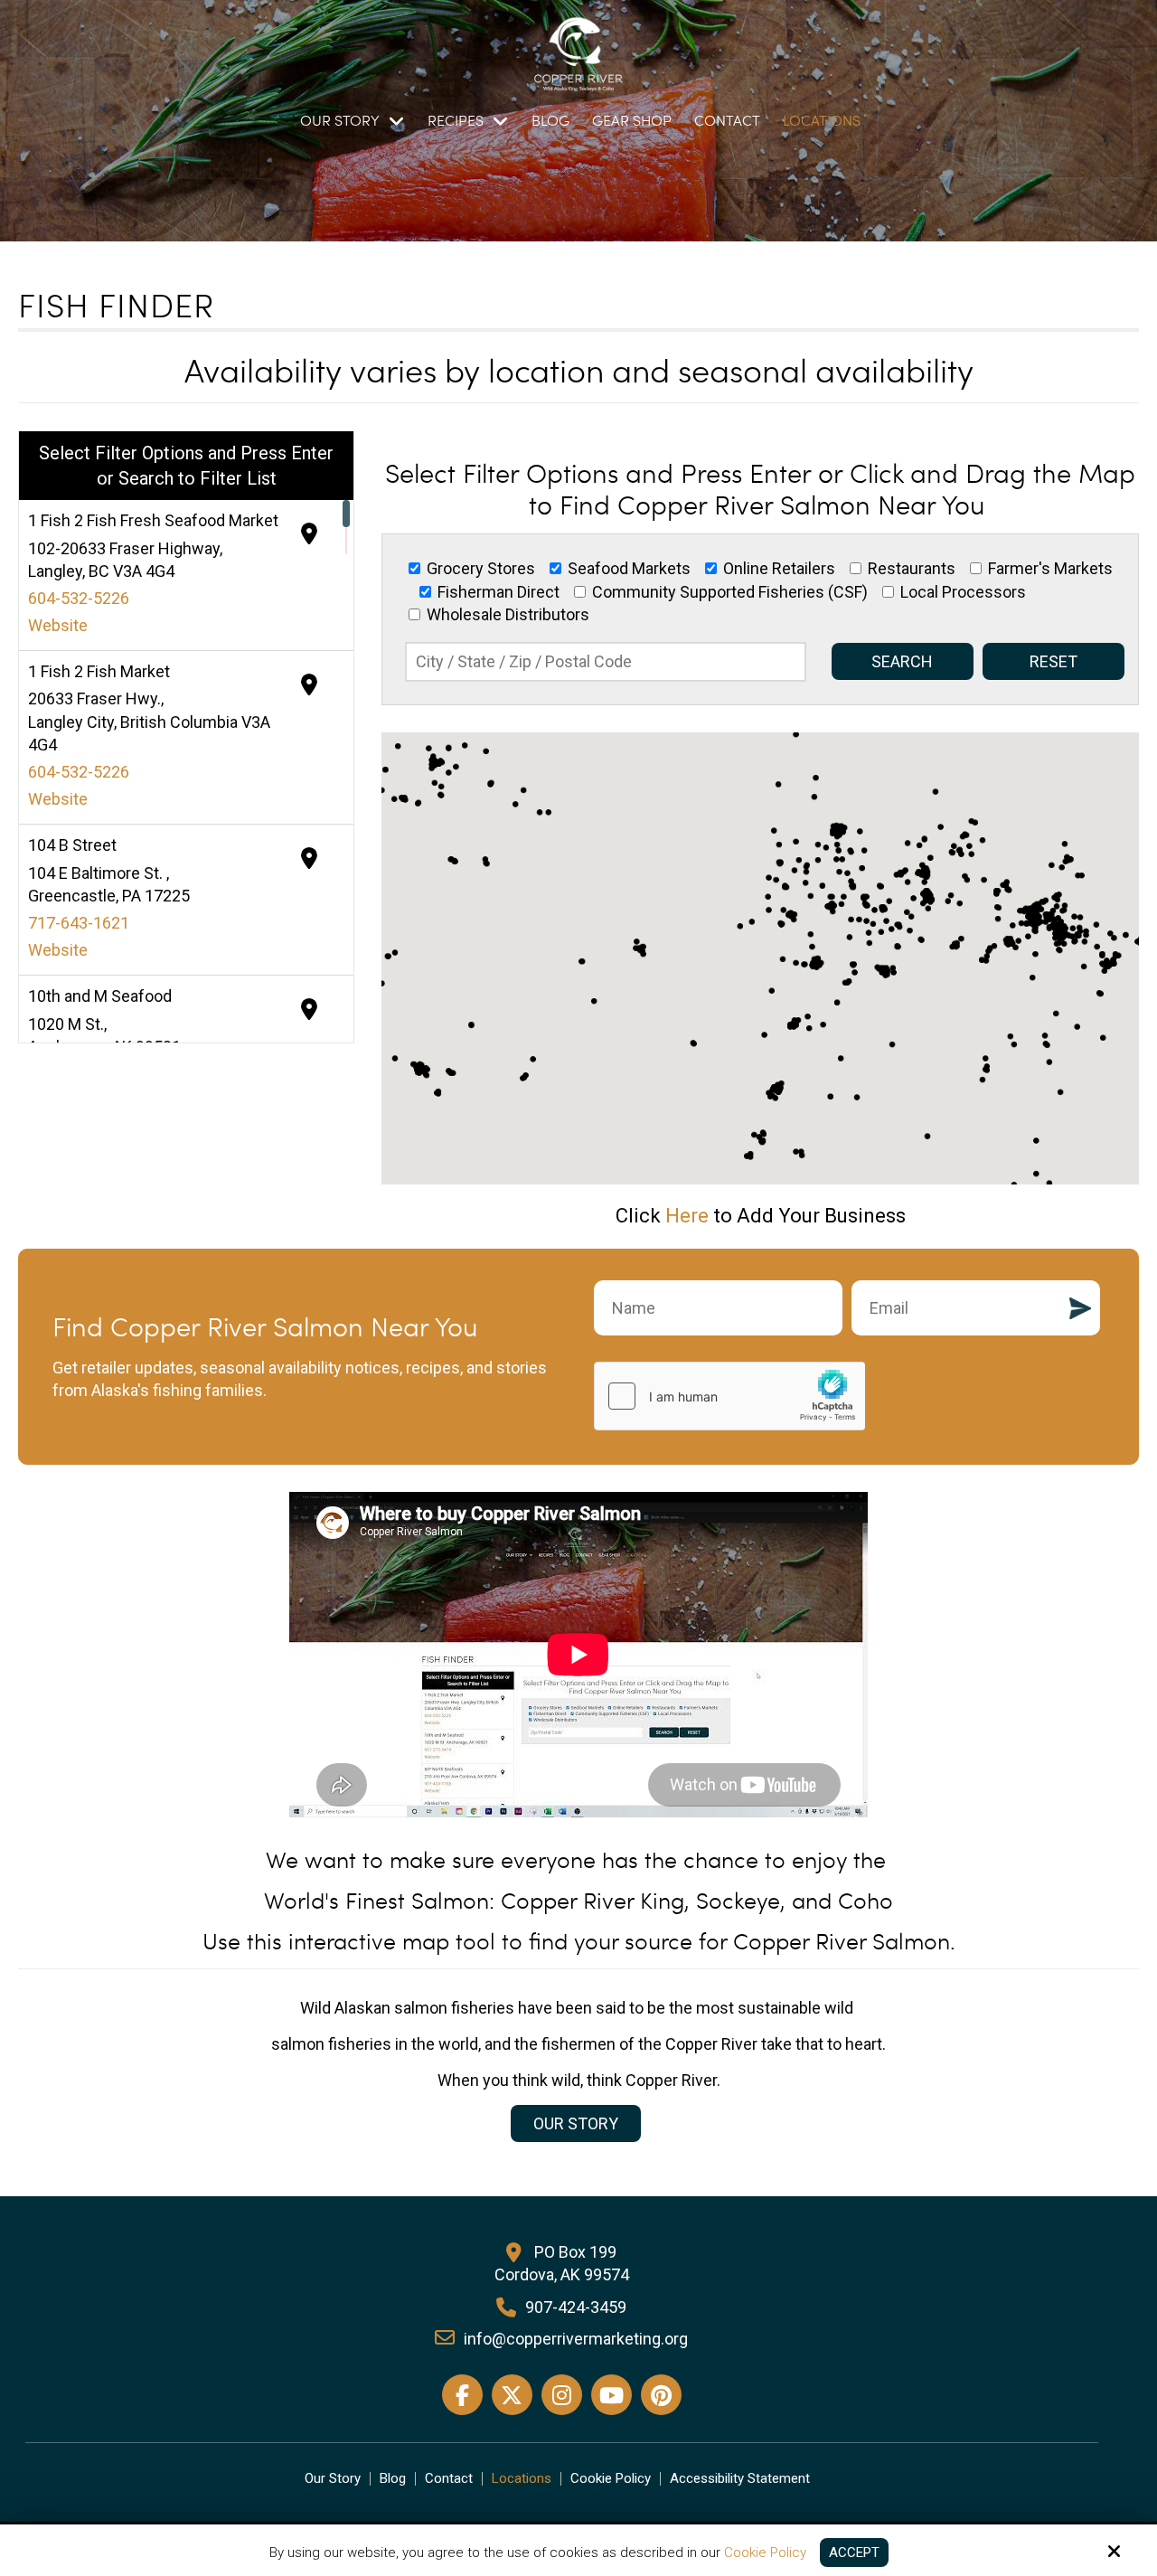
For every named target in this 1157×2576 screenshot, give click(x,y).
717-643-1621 (79, 923)
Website (58, 625)
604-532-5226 (79, 598)
